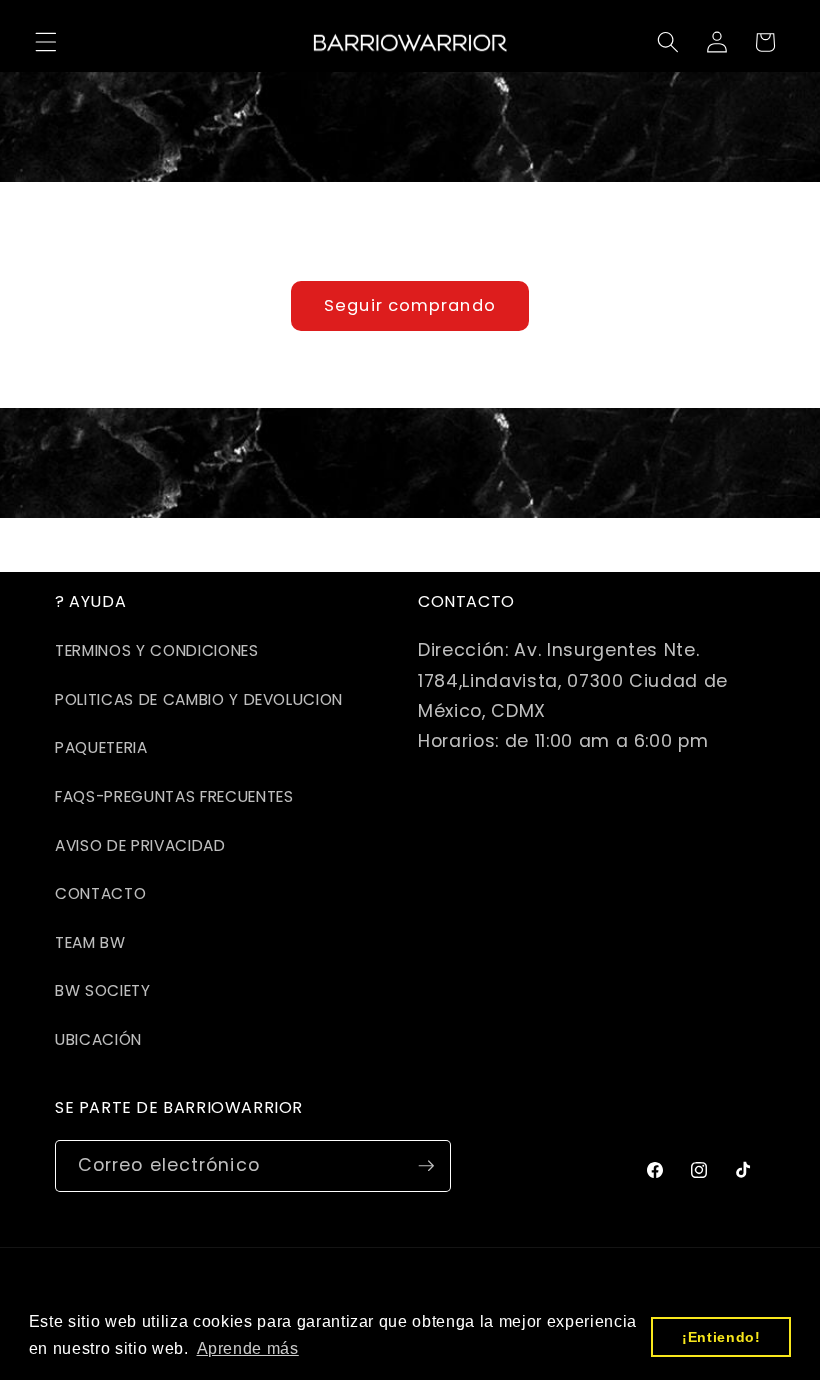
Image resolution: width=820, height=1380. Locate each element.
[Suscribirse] (426, 1166)
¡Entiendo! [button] (721, 1337)
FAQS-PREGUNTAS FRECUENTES (174, 796)
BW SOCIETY (103, 990)
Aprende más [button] (248, 1348)
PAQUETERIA (101, 747)
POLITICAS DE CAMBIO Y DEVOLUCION (199, 699)
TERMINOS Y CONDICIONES (157, 650)
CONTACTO (100, 893)
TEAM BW (90, 942)
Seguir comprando (410, 305)
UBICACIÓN (98, 1039)
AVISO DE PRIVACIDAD (140, 845)
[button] (46, 42)
